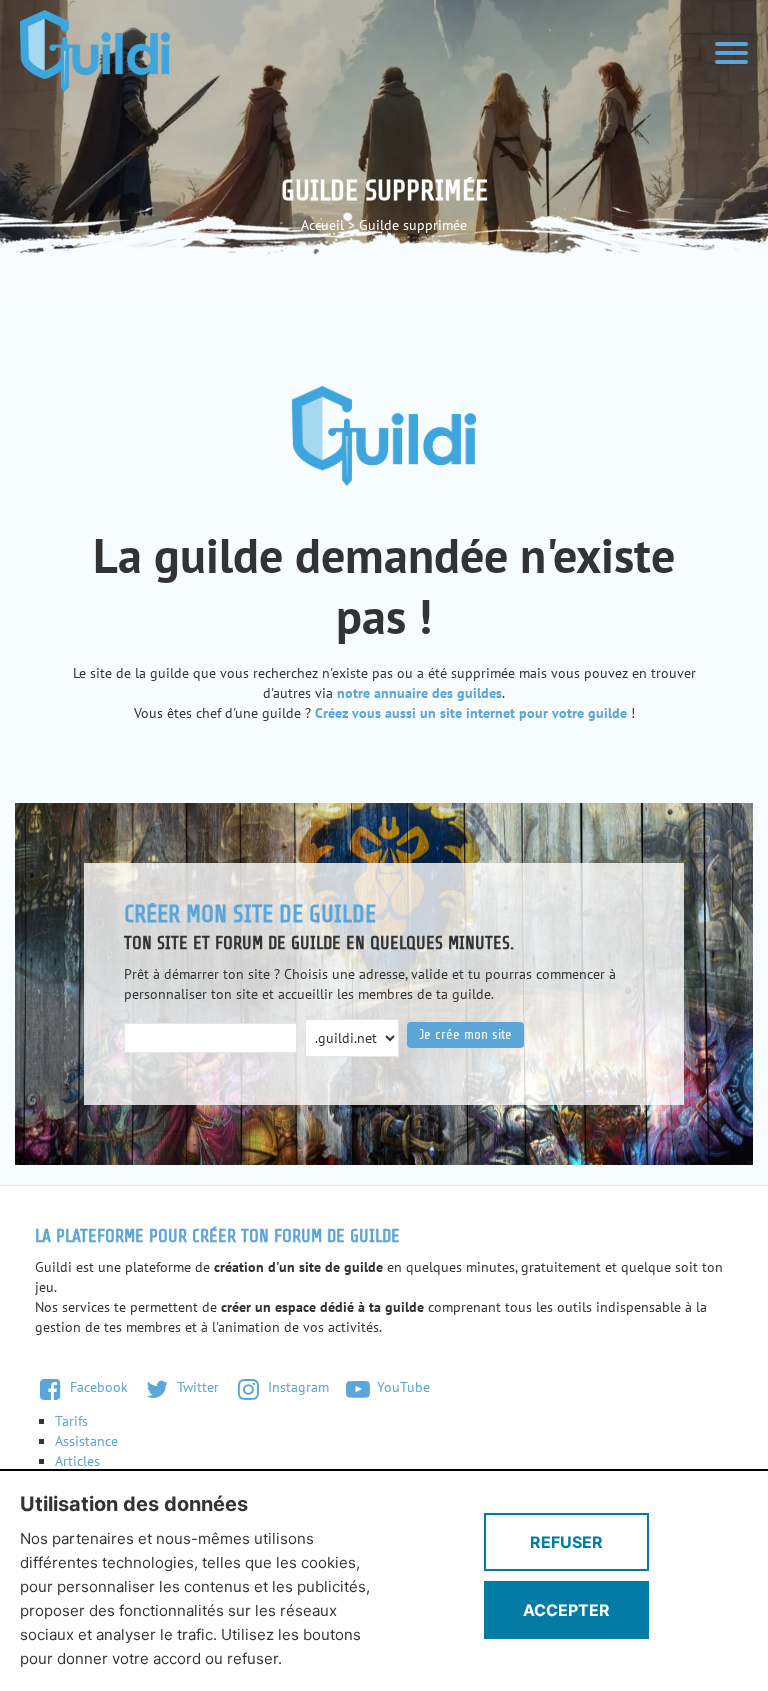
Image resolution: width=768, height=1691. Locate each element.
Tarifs (71, 1421)
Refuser (566, 1542)
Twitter (196, 1387)
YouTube (401, 1387)
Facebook (97, 1387)
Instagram (296, 1387)
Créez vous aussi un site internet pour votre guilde (471, 713)
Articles (77, 1461)
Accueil (322, 225)
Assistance (86, 1441)
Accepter (566, 1610)
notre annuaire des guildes (419, 693)
